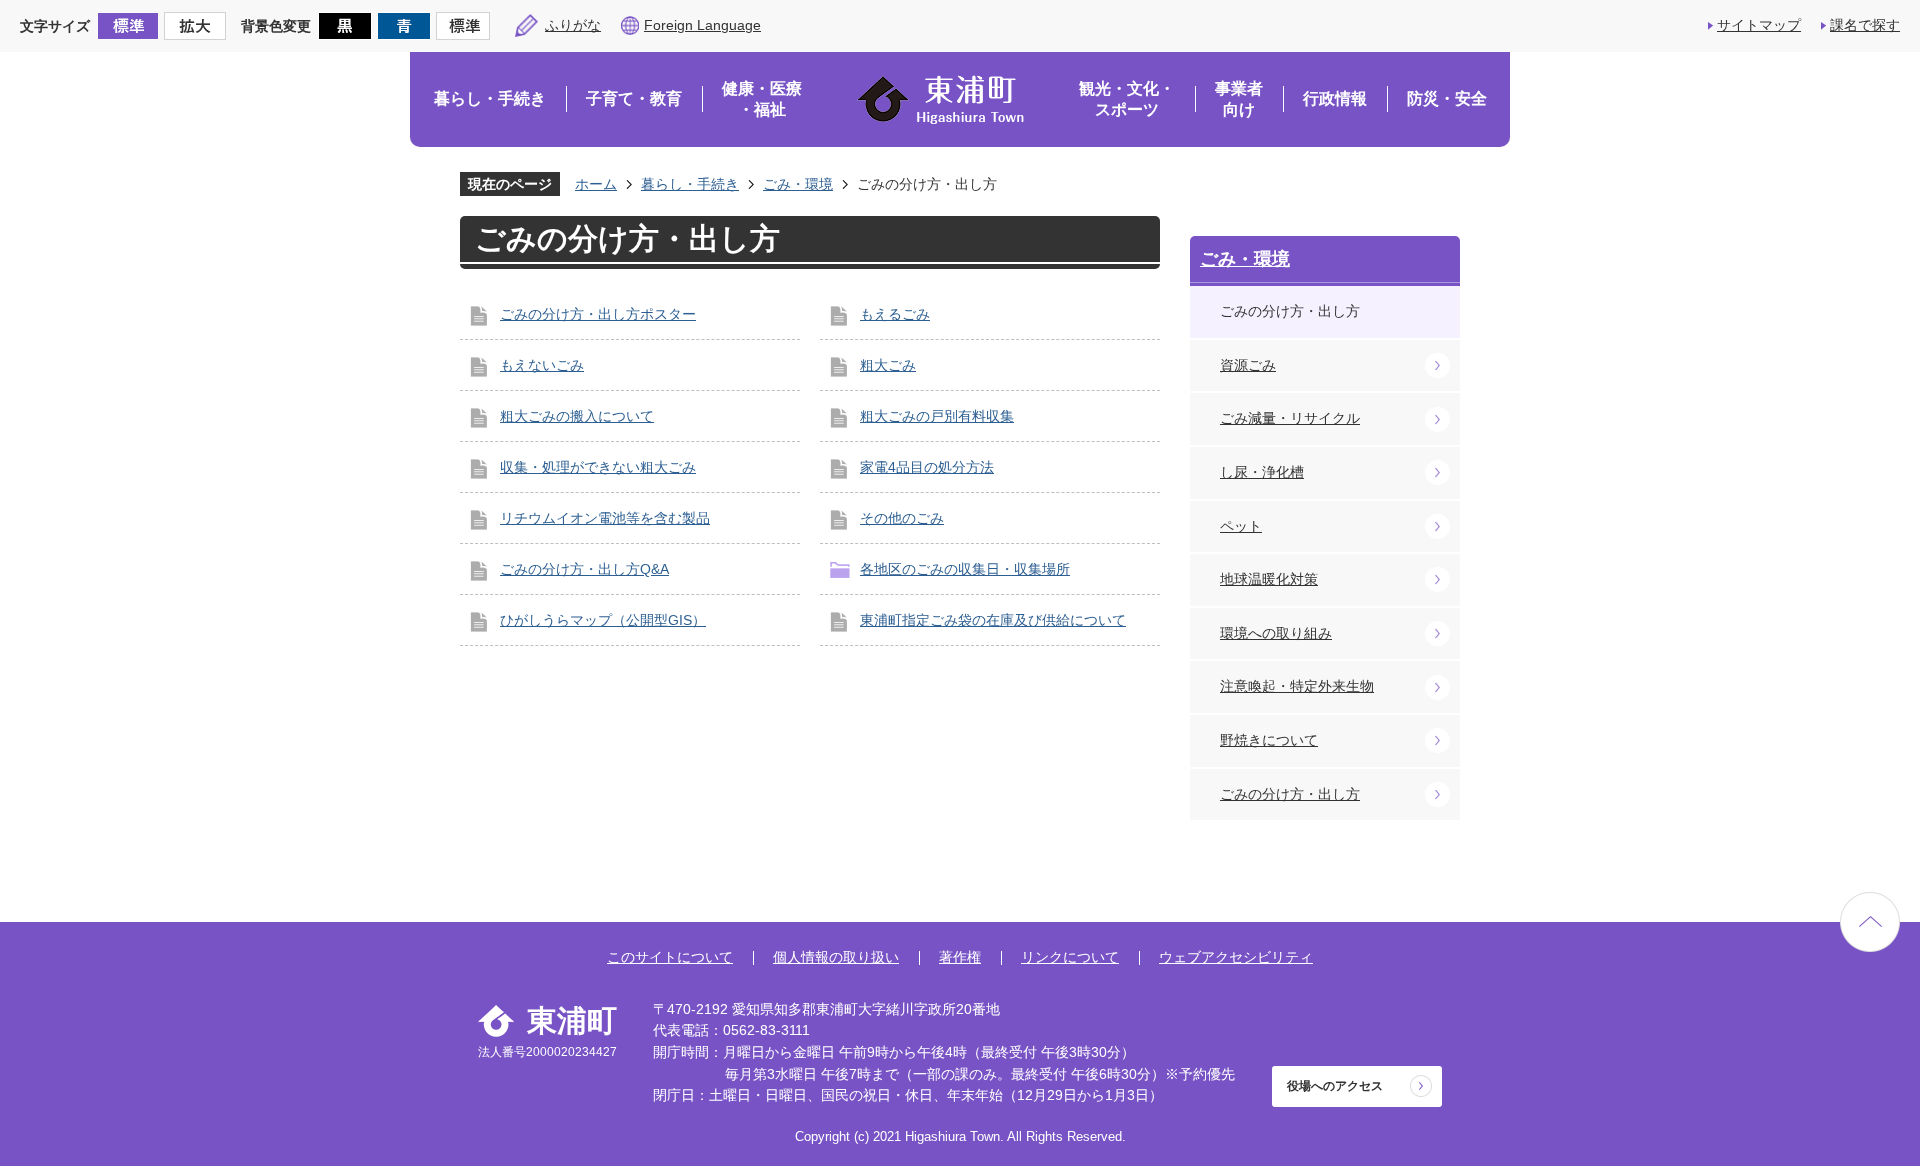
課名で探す (1865, 25)
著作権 (960, 957)
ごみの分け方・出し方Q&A (584, 569)
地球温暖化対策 (1269, 579)
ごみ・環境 (798, 184)
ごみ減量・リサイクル (1290, 418)
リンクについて (1070, 957)
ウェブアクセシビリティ (1236, 957)
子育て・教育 (634, 98)
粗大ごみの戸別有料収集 (937, 416)
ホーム (596, 184)
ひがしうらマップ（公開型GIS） (603, 620)
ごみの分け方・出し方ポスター (598, 314)
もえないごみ (542, 365)
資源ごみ (1248, 365)
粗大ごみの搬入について (577, 416)
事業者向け (1239, 99)
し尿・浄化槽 (1262, 472)
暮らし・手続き (490, 98)
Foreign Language (702, 25)
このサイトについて (670, 957)
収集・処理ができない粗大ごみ (598, 467)
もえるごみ (895, 314)
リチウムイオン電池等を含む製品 (605, 518)
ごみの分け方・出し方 (1290, 794)
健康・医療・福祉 (762, 99)
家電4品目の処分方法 (927, 467)
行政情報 (1335, 98)
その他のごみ (902, 518)
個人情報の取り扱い (836, 957)
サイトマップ (1759, 25)
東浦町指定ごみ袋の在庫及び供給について (993, 620)
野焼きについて (1269, 740)
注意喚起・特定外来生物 (1297, 686)
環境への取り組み (1276, 633)
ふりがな (573, 25)
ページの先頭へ (1870, 922)
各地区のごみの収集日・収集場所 (965, 569)
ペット (1241, 526)
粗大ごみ (888, 365)
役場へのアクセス (1335, 1086)
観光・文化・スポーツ (1127, 99)
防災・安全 (1447, 98)
